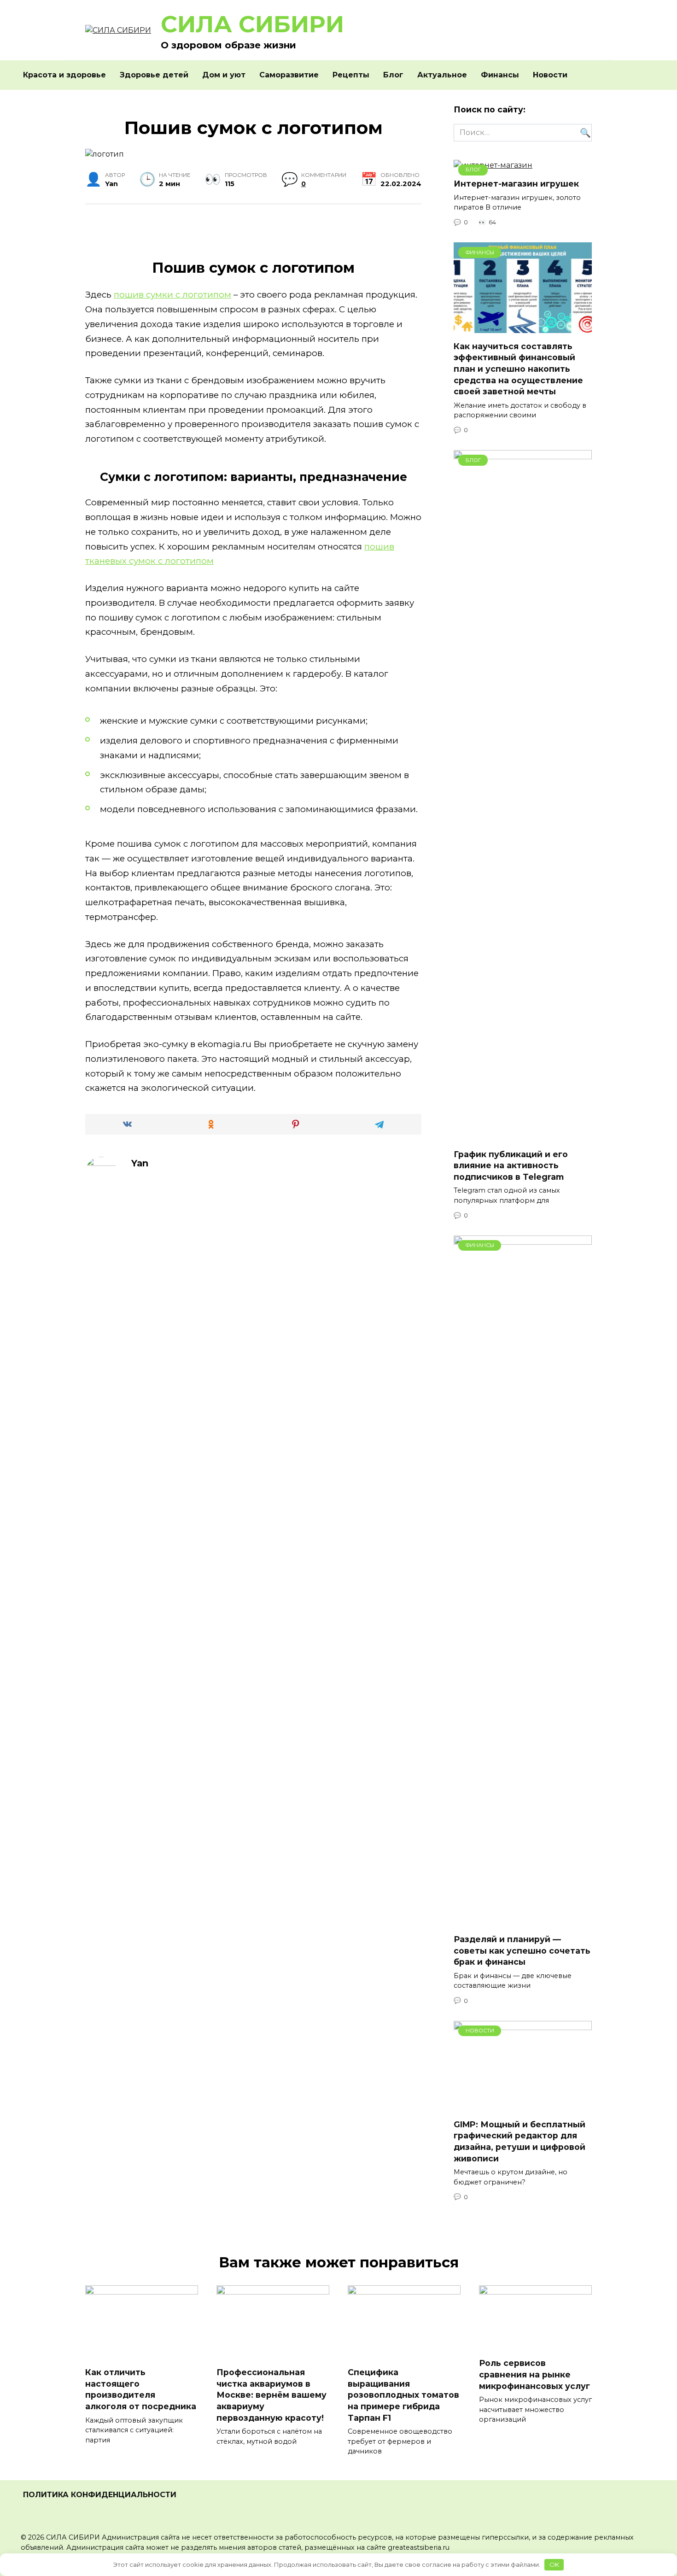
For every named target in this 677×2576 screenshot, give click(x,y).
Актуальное (442, 75)
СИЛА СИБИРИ (252, 24)
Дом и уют (224, 75)
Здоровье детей (154, 75)
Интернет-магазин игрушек (516, 184)
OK (554, 2564)
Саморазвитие (289, 75)
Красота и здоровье (64, 75)
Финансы (500, 75)
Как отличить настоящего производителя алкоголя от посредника (141, 2389)
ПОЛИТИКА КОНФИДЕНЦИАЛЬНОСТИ (100, 2495)
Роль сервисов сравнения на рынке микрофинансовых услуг (534, 2374)
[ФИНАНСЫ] (523, 327)
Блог (393, 75)
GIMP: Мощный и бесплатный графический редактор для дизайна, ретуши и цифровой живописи (519, 2141)
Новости (550, 75)
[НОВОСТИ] (523, 2106)
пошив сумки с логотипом (172, 295)
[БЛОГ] (523, 1135)
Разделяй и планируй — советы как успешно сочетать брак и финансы (522, 1950)
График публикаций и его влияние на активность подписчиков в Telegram (511, 1165)
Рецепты (351, 75)
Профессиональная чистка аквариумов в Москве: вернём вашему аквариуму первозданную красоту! (271, 2395)
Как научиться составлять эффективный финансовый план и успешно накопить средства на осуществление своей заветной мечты (518, 369)
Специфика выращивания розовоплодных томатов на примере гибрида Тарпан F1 (403, 2395)
